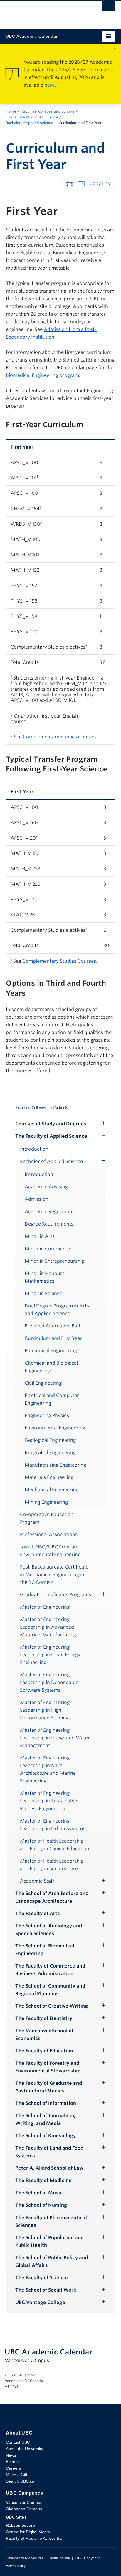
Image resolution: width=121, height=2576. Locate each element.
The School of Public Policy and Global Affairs (52, 2261)
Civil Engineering (43, 1383)
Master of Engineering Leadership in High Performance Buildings (45, 1710)
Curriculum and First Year (53, 1338)
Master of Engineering (45, 1607)
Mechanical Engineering (52, 1490)
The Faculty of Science (42, 2278)
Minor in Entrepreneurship (55, 1261)
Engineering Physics (47, 1415)
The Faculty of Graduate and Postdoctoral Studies (49, 2087)
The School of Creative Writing (52, 2006)
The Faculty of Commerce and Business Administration (50, 1970)
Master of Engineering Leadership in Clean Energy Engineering (50, 1655)
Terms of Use (59, 2558)
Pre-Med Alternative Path (53, 1326)
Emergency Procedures (25, 2558)
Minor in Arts (40, 1236)
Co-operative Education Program (47, 1518)
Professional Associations (49, 1534)
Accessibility (16, 2566)
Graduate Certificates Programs (56, 1595)
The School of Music (39, 2193)
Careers (13, 2468)
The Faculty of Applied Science (32, 117)
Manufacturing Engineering (55, 1465)
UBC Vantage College (40, 2302)
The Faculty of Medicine (43, 2180)
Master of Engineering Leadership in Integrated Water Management (55, 1738)
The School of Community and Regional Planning (50, 1990)
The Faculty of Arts (38, 1913)
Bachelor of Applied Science (30, 123)
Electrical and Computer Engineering (52, 1399)
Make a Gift (17, 2475)
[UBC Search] (109, 7)
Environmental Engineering (55, 1428)
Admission (37, 1199)
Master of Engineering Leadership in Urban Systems (53, 1825)
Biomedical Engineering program (42, 375)
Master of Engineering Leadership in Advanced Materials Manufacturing (48, 1627)
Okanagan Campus (24, 2509)
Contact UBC (18, 2442)
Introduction (34, 1149)
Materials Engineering (49, 1477)
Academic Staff (37, 1881)
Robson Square (20, 2525)
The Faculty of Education (44, 2051)
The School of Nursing (41, 2205)
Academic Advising (46, 1187)
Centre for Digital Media (28, 2532)
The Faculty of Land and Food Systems (49, 2152)
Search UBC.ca (20, 2481)
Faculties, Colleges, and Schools (48, 111)
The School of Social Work (46, 2290)
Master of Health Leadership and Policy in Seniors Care (52, 1865)
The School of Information (46, 2103)
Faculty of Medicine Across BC (34, 2538)
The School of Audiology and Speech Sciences (49, 1930)
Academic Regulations (50, 1212)
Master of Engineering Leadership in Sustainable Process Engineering (48, 1801)
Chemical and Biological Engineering (51, 1367)
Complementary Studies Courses (60, 737)
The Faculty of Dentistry (44, 2018)
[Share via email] (81, 183)
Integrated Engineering (50, 1453)
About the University (25, 2449)
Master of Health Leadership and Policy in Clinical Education (55, 1845)
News (11, 2455)
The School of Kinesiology (46, 2136)
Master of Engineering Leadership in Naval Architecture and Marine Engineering (48, 1769)
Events (12, 2462)
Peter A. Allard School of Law (49, 2168)
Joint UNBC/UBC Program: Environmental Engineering (50, 1551)
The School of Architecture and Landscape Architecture (52, 1897)
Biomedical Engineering (51, 1351)
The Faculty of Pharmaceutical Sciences (51, 2221)
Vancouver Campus (24, 2502)
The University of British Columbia (44, 12)
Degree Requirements (49, 1224)
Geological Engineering (50, 1440)
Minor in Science (43, 1293)
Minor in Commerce (47, 1249)
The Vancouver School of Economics (44, 2035)
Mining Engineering (46, 1502)
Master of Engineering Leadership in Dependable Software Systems (49, 1682)
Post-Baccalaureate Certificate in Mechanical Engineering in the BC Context (54, 1575)
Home (11, 111)
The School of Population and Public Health (49, 2241)
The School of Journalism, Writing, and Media (45, 2119)
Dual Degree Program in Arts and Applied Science (57, 1310)
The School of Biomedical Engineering (45, 1950)
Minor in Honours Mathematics (45, 1277)
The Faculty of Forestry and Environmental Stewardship (48, 2067)
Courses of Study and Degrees (51, 1124)
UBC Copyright (88, 2558)
